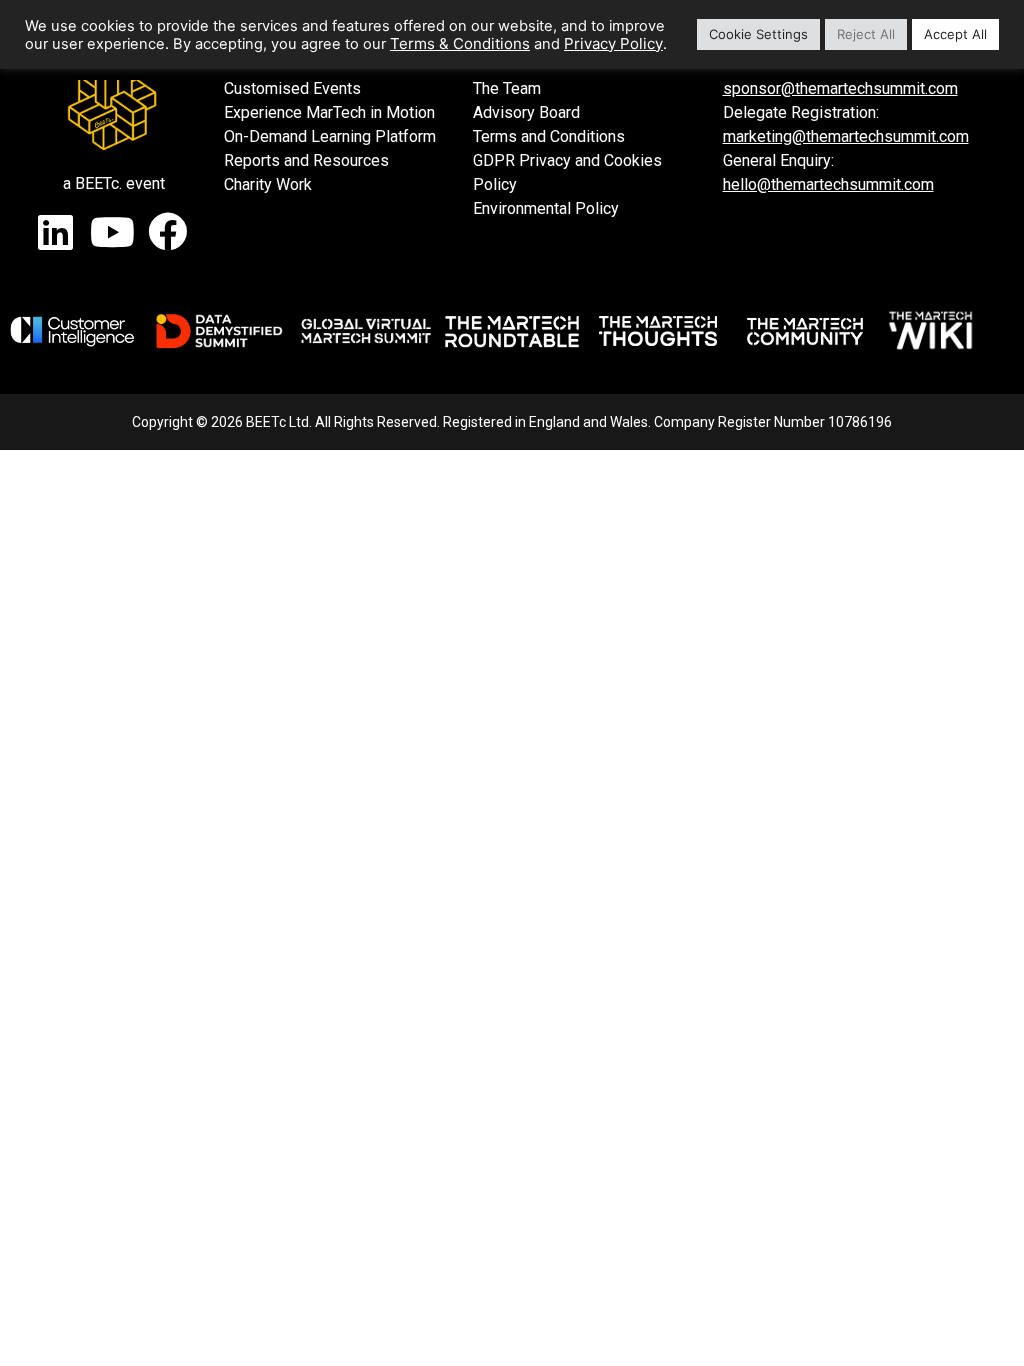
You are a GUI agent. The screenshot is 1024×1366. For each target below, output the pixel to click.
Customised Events (292, 88)
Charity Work (268, 184)
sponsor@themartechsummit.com (840, 88)
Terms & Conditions (460, 43)
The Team (507, 88)
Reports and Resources (306, 160)
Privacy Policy (613, 43)
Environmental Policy (546, 208)
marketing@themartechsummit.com (846, 136)
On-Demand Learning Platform (330, 136)
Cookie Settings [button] (758, 34)
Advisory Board (526, 112)
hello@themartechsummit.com (828, 184)
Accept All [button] (955, 34)
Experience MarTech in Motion (329, 112)
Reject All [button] (866, 34)
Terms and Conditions (549, 136)
